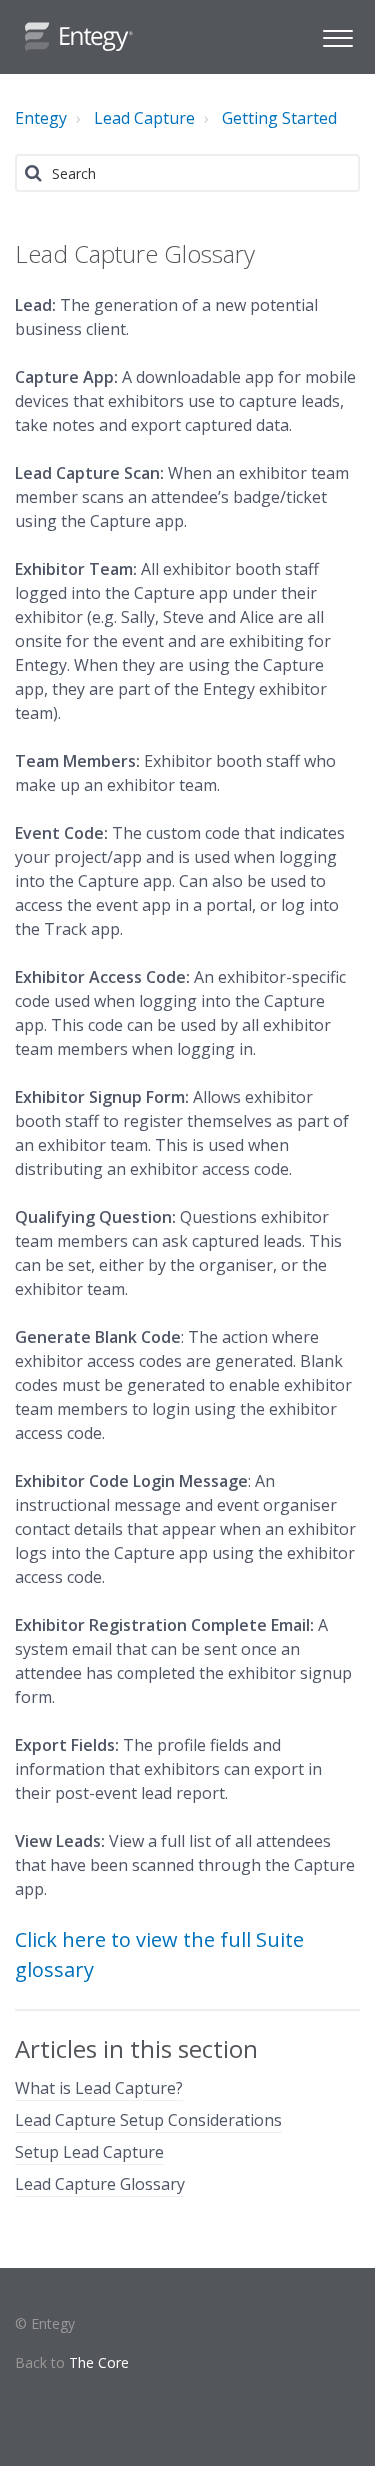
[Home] (78, 37)
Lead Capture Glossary (100, 2184)
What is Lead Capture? (99, 2088)
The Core (99, 2362)
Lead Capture (144, 118)
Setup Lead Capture (89, 2152)
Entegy (41, 118)
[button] (337, 35)
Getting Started (279, 118)
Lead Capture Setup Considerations (148, 2120)
